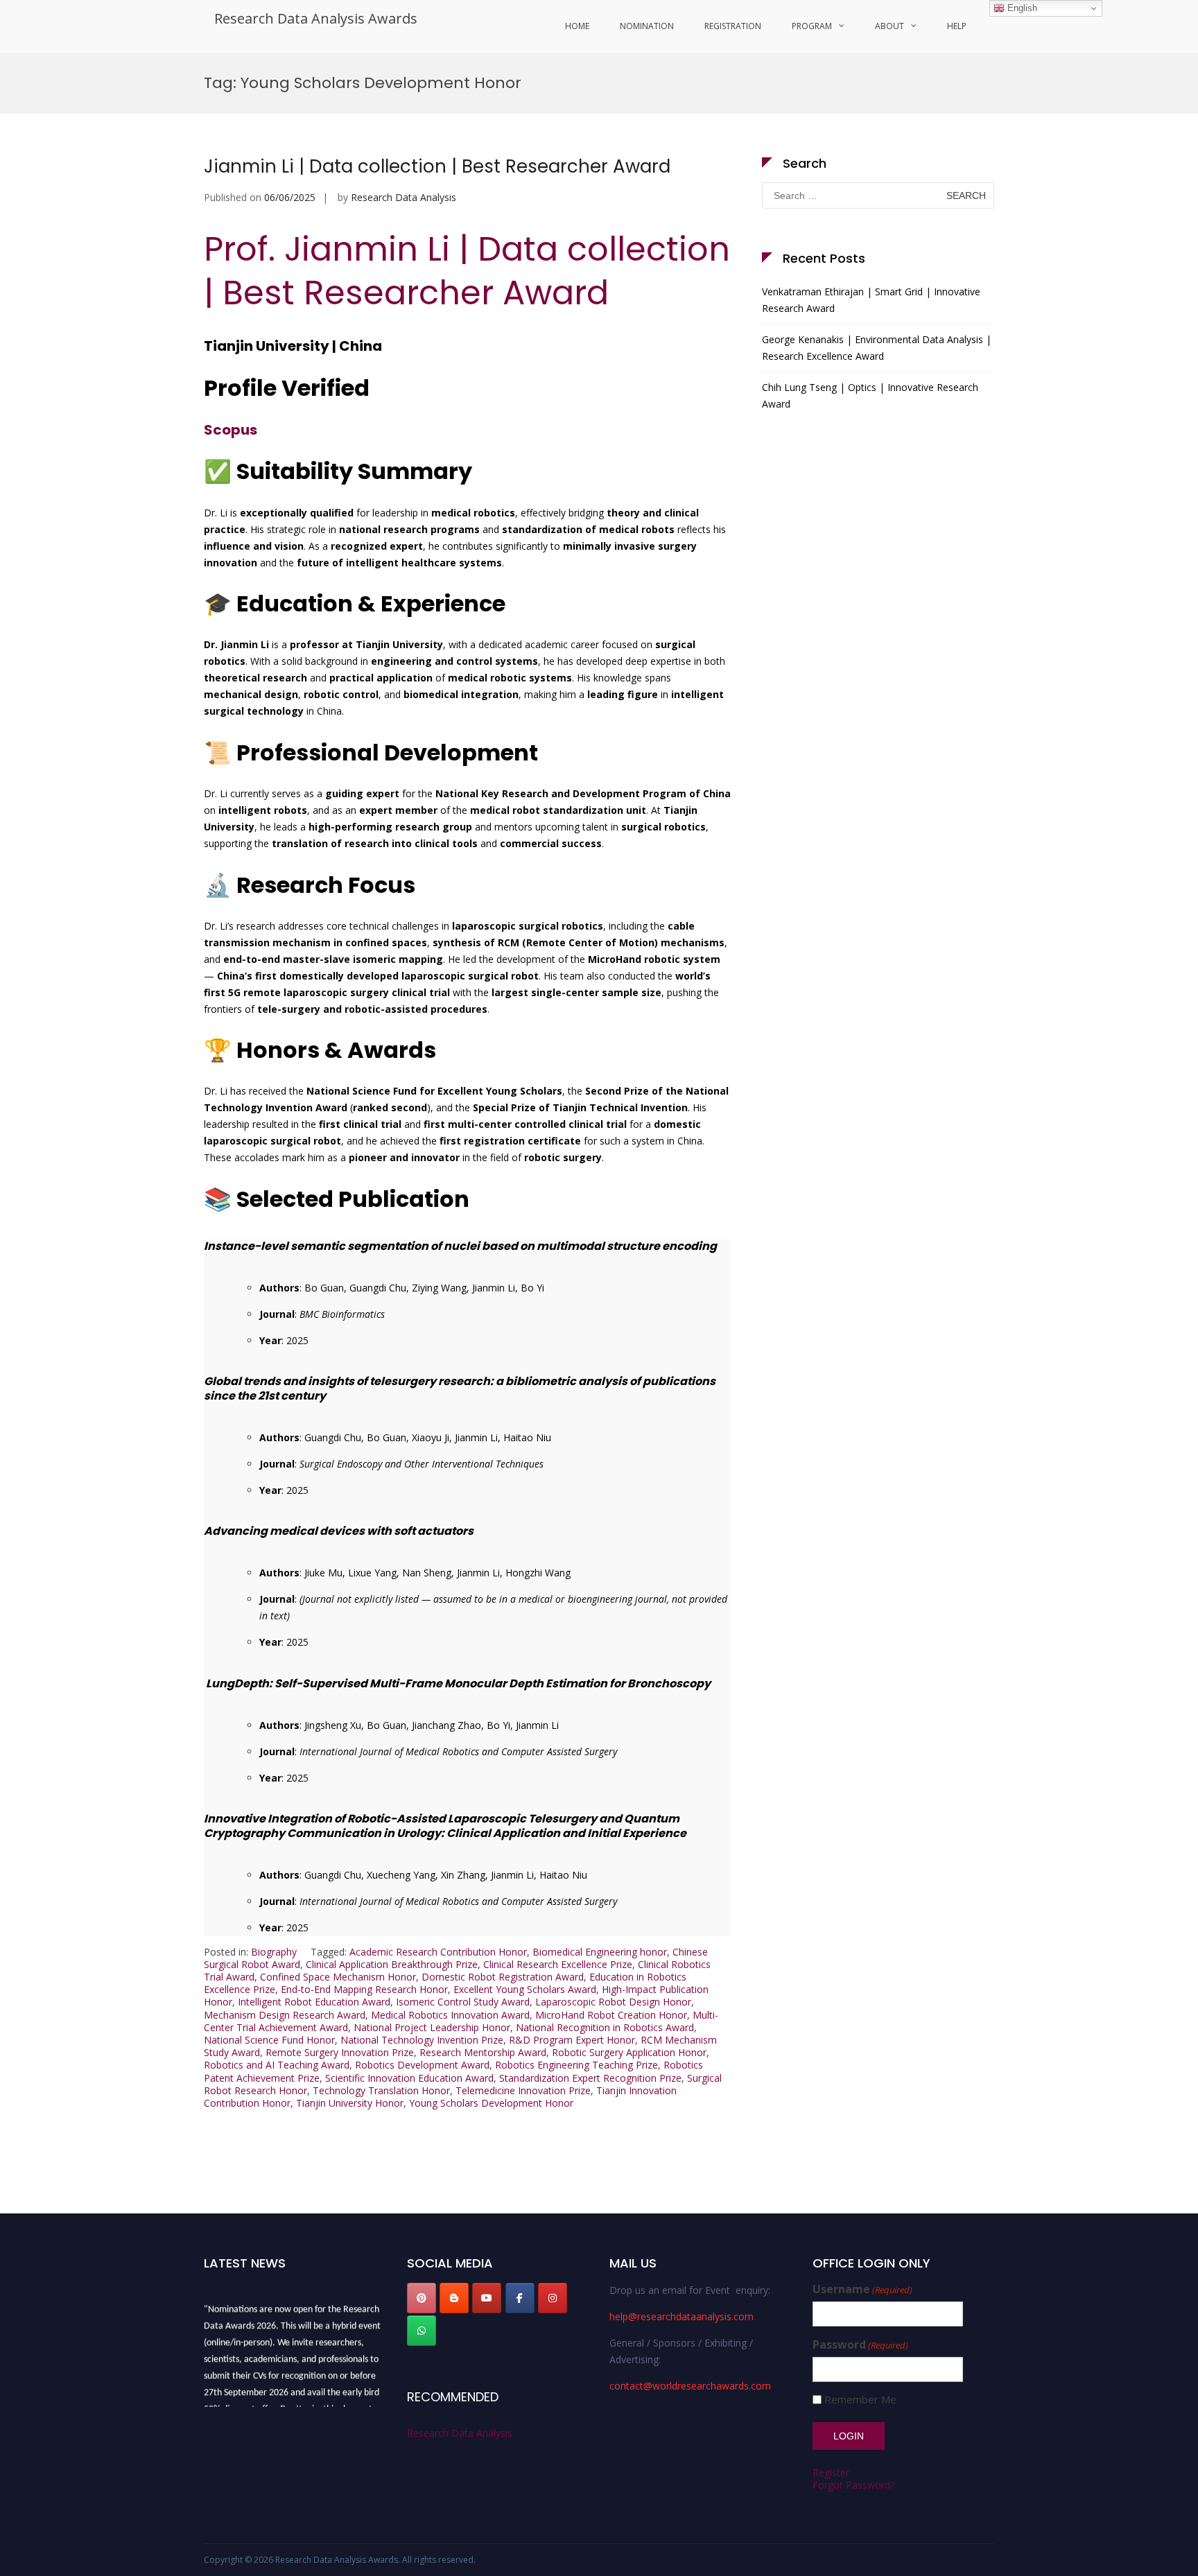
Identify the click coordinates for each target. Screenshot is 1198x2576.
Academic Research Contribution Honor (438, 1952)
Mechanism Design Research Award (285, 2015)
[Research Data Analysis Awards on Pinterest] (422, 2298)
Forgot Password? (853, 2485)
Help (957, 26)
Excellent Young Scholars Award (525, 1989)
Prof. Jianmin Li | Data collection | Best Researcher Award (467, 271)
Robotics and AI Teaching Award (277, 2065)
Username (862, 2289)
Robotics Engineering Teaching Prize (576, 2065)
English (1021, 8)
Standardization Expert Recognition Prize (590, 2078)
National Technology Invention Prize (422, 2040)
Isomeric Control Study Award (463, 2002)
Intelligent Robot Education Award (314, 2002)
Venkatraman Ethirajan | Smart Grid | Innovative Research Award (871, 300)
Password (860, 2345)
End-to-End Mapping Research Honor (364, 1989)
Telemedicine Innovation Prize (523, 2090)
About (889, 26)
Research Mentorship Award (483, 2052)
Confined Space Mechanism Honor (338, 1977)
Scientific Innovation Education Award (409, 2078)
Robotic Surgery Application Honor (629, 2052)
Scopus (231, 430)
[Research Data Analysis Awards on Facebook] (520, 2298)
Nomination (647, 26)
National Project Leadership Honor (432, 2027)
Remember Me (860, 2400)
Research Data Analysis (403, 197)
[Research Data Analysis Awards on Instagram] (553, 2298)
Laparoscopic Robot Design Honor (613, 2002)
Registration (733, 26)
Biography (274, 1952)
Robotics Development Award (422, 2065)
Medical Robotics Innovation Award (450, 2015)
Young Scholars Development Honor (491, 2103)
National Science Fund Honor (269, 2040)
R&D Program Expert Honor (572, 2040)
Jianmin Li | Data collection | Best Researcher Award (437, 166)
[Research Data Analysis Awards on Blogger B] (454, 2298)
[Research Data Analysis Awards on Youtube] (487, 2298)
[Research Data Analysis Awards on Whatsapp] (422, 2331)
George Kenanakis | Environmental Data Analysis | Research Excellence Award (877, 348)
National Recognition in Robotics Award (605, 2027)
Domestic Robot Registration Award (503, 1977)
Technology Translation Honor (381, 2090)
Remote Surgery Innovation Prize (340, 2052)
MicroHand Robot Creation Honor (611, 2015)
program (812, 26)
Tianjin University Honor (350, 2103)
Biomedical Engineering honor (600, 1952)
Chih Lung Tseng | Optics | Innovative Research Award (870, 395)
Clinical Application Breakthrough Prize (392, 1964)
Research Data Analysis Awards (316, 18)
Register (831, 2472)
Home (577, 26)
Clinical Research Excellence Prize (558, 1964)
